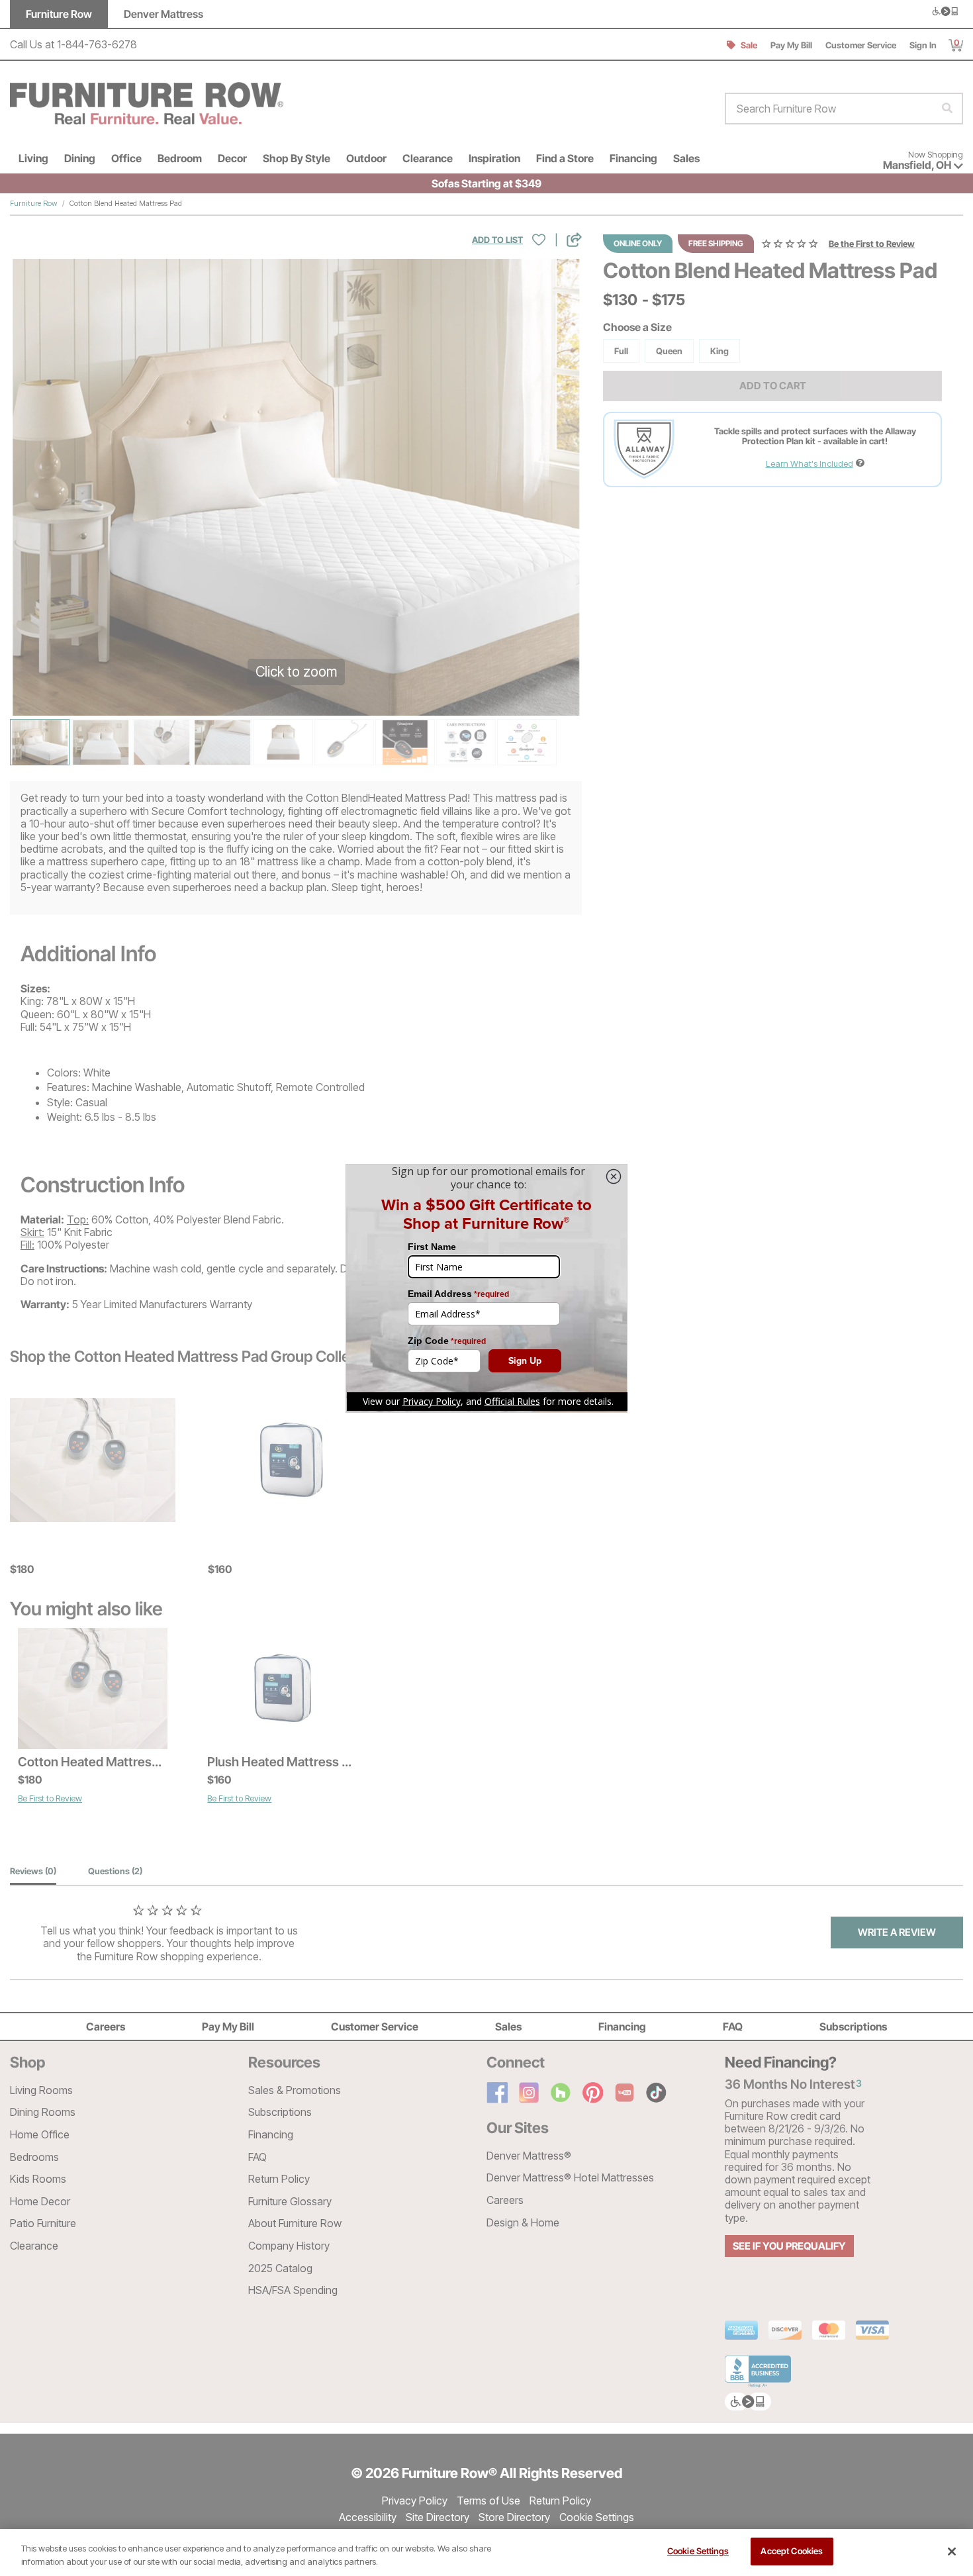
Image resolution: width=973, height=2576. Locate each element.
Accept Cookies (792, 2551)
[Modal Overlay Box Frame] (486, 1288)
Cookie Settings (698, 2551)
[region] (486, 2552)
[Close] (952, 2552)
